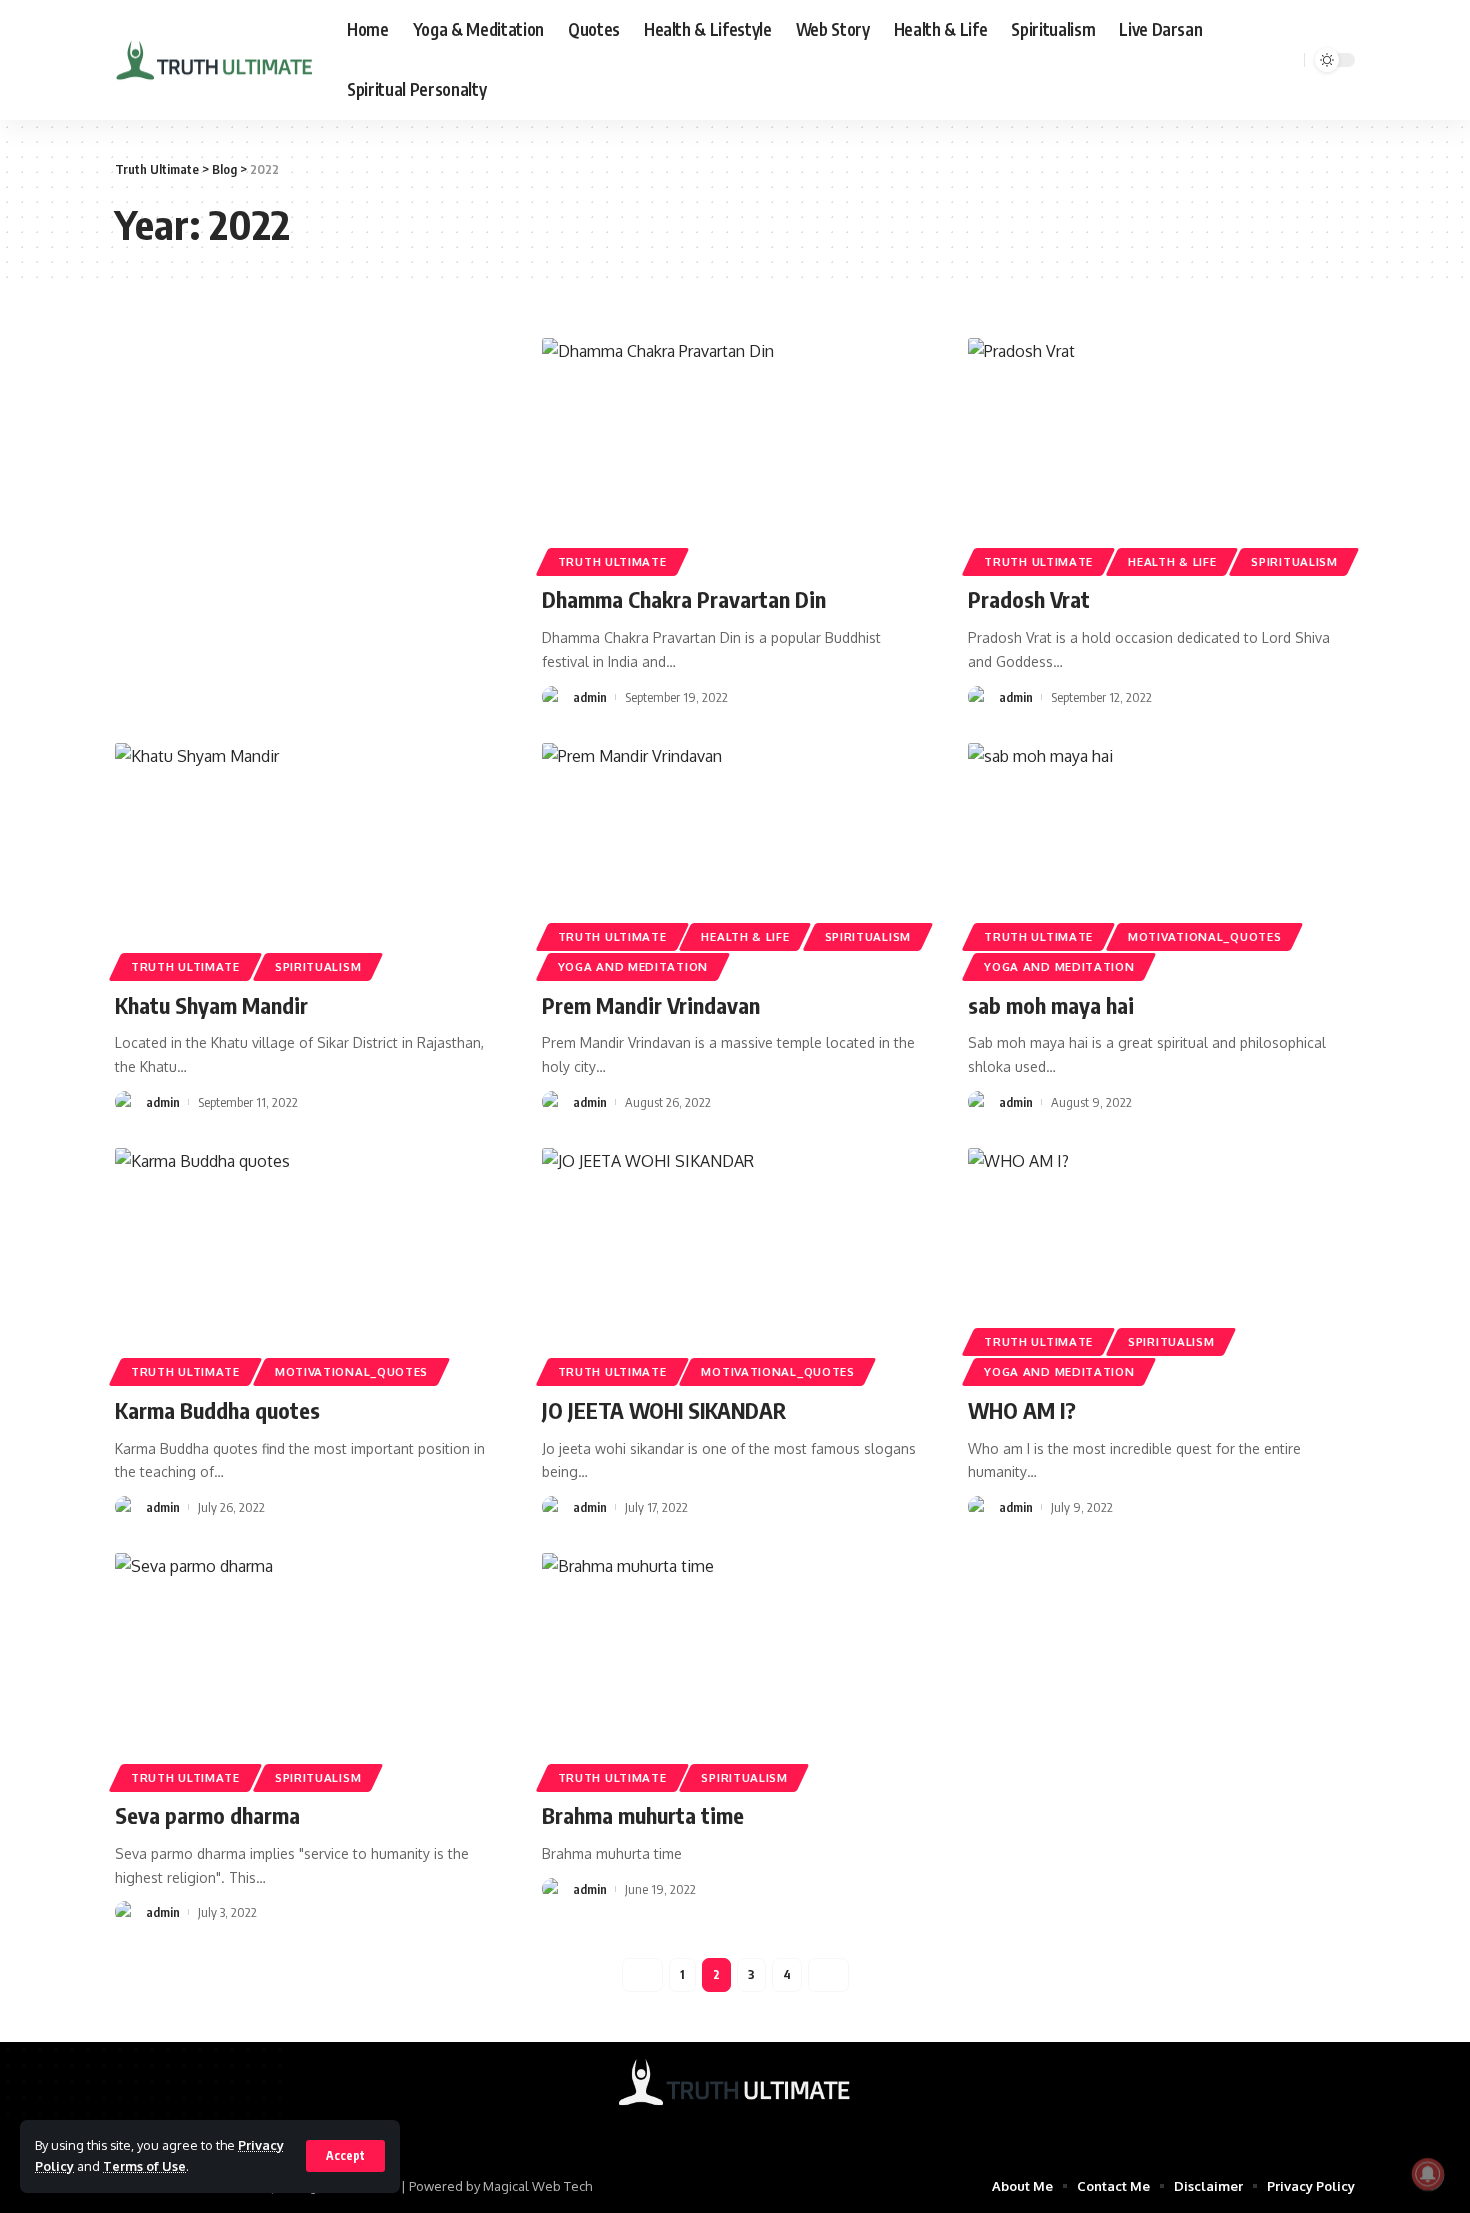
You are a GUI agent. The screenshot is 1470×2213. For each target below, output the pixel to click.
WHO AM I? (1022, 1410)
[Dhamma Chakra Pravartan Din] (735, 454)
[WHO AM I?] (1161, 1264)
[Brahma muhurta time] (735, 1669)
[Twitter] (722, 2130)
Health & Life (1172, 561)
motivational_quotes (1204, 936)
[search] (1286, 60)
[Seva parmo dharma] (308, 1669)
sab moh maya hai (1051, 1005)
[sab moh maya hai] (1161, 859)
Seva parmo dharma (207, 1815)
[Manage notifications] (1428, 2174)
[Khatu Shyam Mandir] (308, 859)
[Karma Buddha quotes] (308, 1264)
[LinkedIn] (774, 2130)
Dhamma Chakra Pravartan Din (684, 599)
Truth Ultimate (612, 561)
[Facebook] (696, 2130)
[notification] (1260, 60)
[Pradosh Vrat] (1161, 454)
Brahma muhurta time (643, 1815)
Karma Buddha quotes (217, 1410)
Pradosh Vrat (1029, 599)
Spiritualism (1294, 561)
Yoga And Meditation (633, 966)
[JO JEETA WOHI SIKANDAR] (735, 1264)
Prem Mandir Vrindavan (651, 1005)
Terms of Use (144, 2166)
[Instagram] (748, 2130)
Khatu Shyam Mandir (211, 1005)
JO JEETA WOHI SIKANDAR (664, 1410)
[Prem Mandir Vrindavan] (735, 859)
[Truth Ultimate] (215, 60)
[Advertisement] (308, 486)
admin (590, 697)
